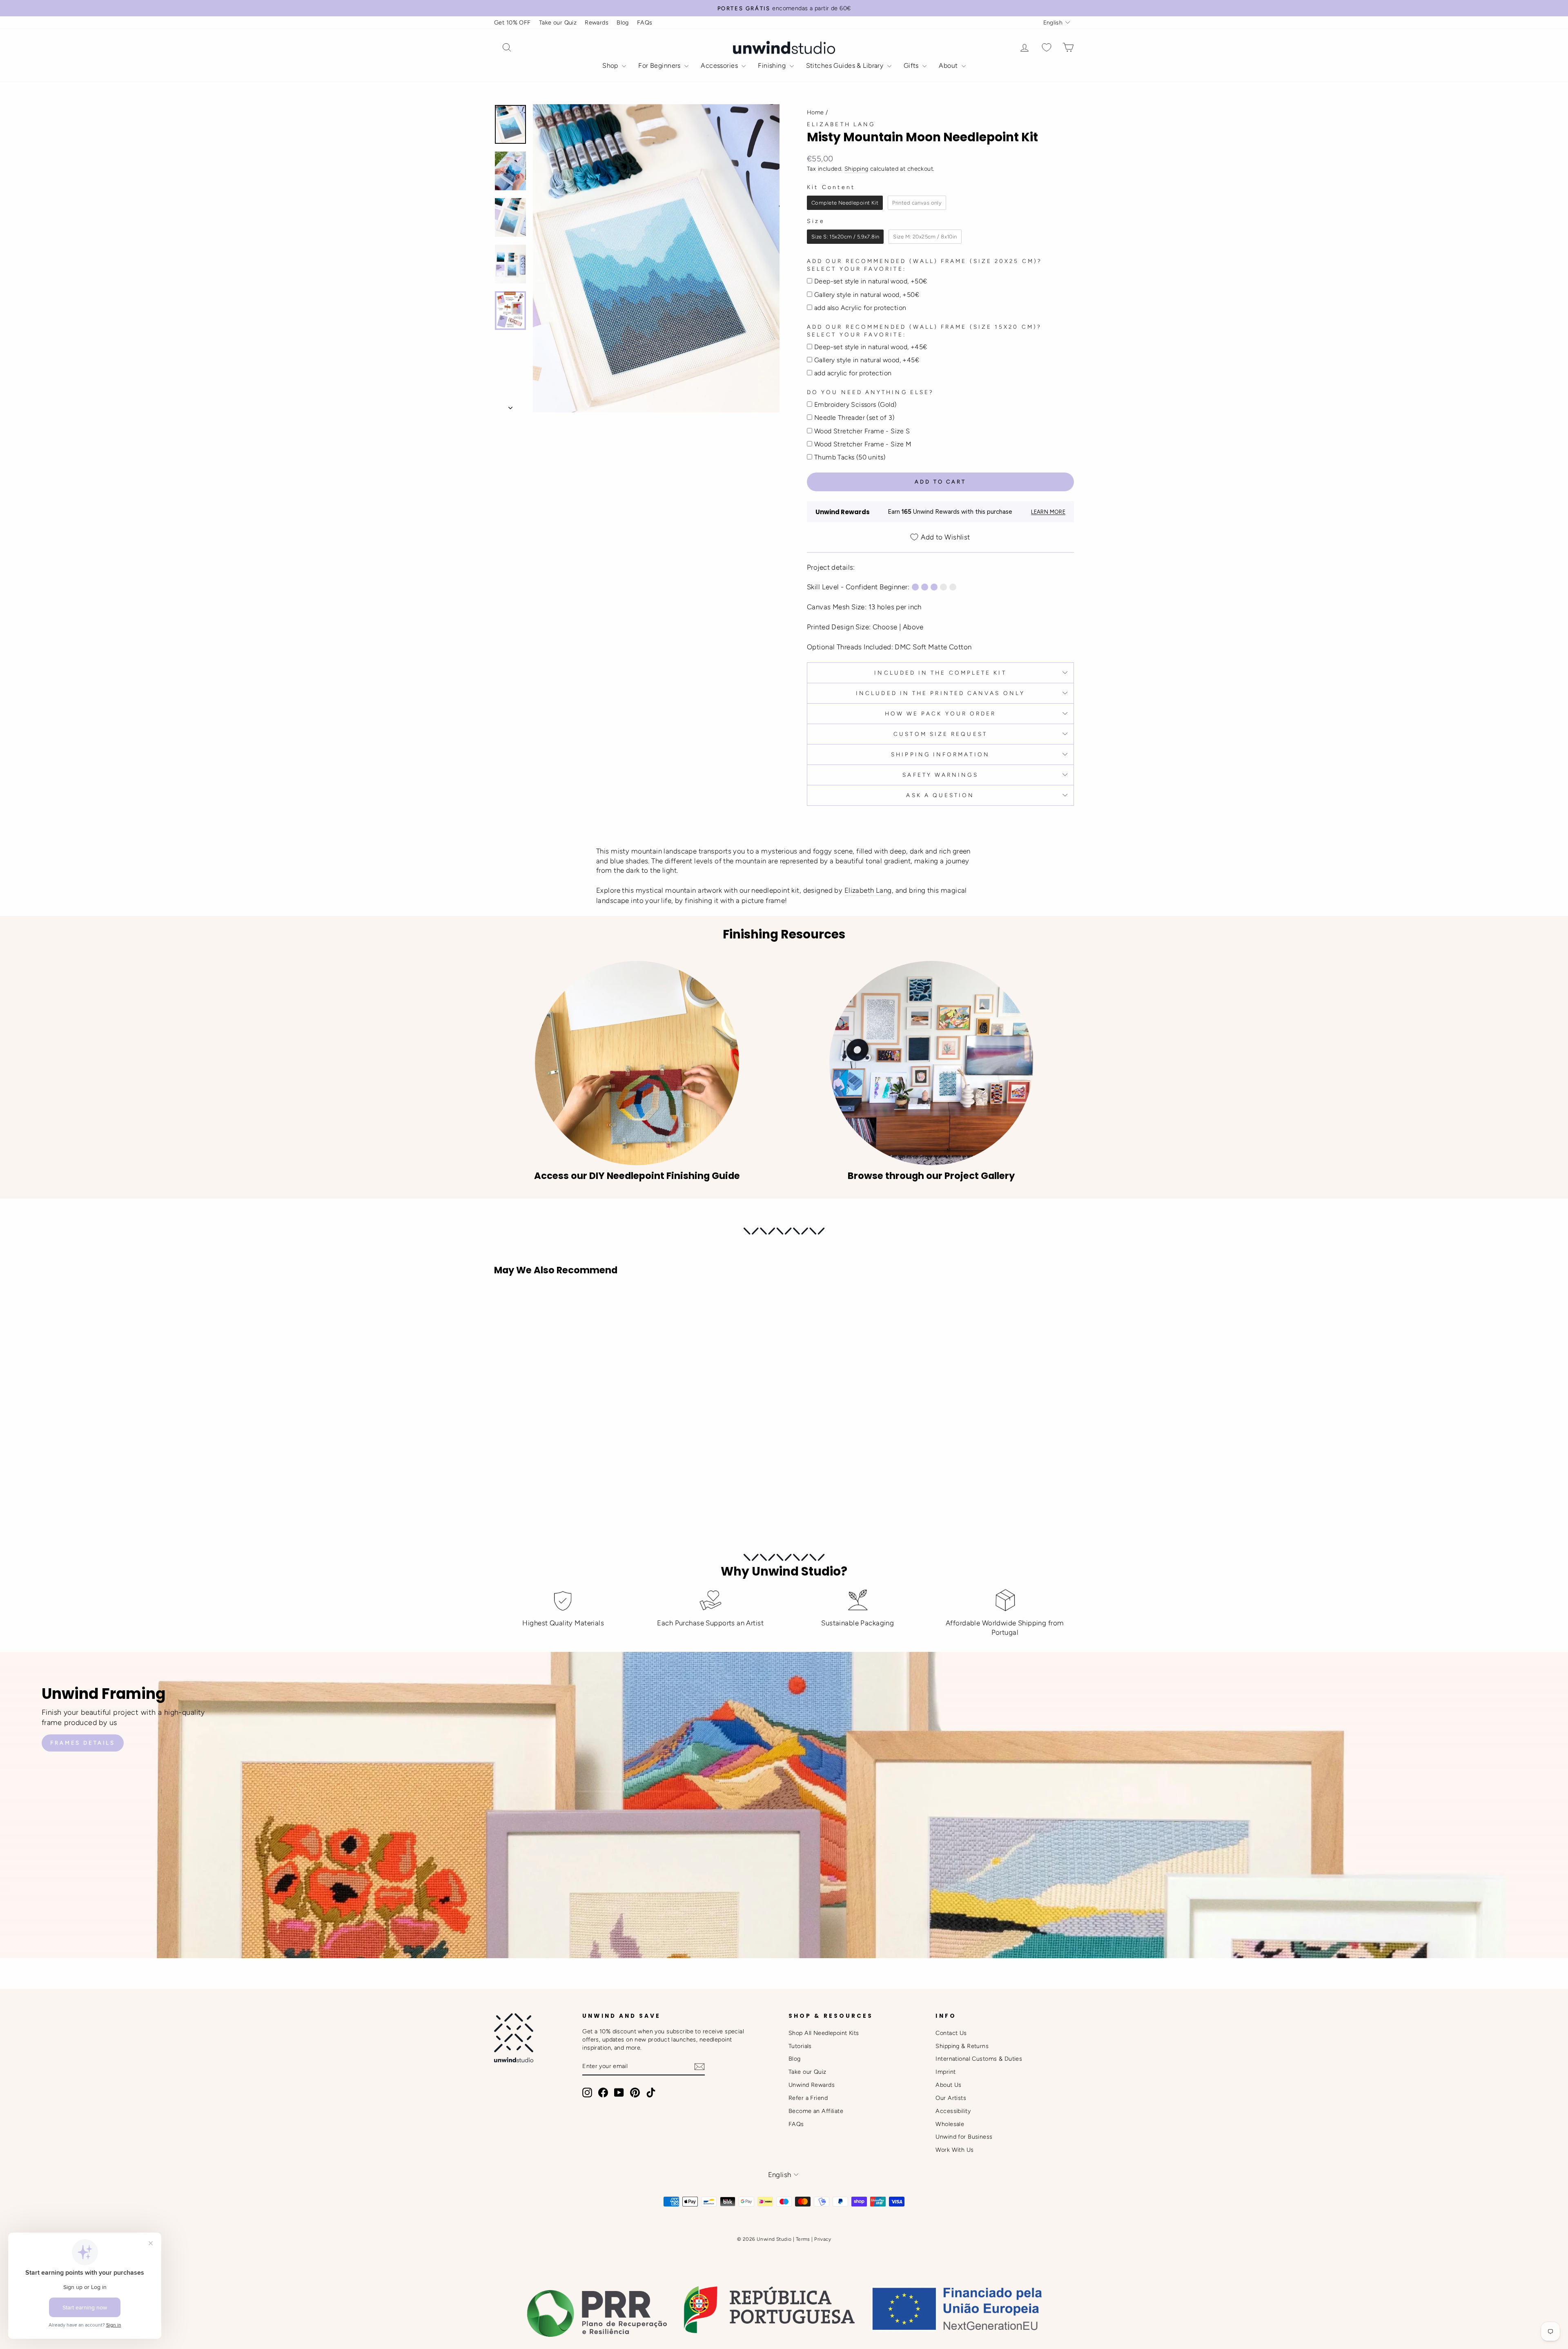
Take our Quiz (558, 22)
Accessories (720, 66)
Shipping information (940, 754)
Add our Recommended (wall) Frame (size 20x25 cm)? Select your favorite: (924, 265)
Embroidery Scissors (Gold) (855, 405)
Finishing (773, 66)
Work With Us (954, 2150)
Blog (623, 22)
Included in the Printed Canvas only (940, 693)
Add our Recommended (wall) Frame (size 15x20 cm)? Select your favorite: (924, 331)
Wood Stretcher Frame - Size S (862, 431)
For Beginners (660, 66)
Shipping (856, 169)
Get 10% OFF (512, 22)
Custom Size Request (940, 734)
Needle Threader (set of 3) (854, 418)
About (949, 66)
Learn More (1048, 512)
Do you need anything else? (870, 392)
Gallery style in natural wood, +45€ (867, 360)
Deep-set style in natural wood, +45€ (871, 347)
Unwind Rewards (812, 2085)
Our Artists (951, 2098)
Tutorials (800, 2046)
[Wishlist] (1047, 48)
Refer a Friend (808, 2098)
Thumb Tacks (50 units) (850, 457)
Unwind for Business (964, 2137)
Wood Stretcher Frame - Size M (863, 444)
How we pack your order (941, 713)
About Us (948, 2085)
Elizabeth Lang (841, 124)
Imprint (945, 2072)
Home (815, 112)
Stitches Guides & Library (846, 66)
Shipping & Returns (962, 2046)
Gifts (912, 66)
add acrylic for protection (853, 373)
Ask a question (940, 795)
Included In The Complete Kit (940, 673)
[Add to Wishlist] (504, 1305)
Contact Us (951, 2033)
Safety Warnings (940, 775)
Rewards (597, 22)
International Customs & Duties (979, 2059)
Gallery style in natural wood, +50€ (867, 295)
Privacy (823, 2239)
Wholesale (950, 2124)
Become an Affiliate (816, 2111)
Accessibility (953, 2111)
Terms (803, 2239)
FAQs (645, 22)
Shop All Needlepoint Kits (824, 2033)
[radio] (845, 203)
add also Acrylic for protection (860, 308)
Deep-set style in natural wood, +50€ (871, 281)
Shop (611, 66)
